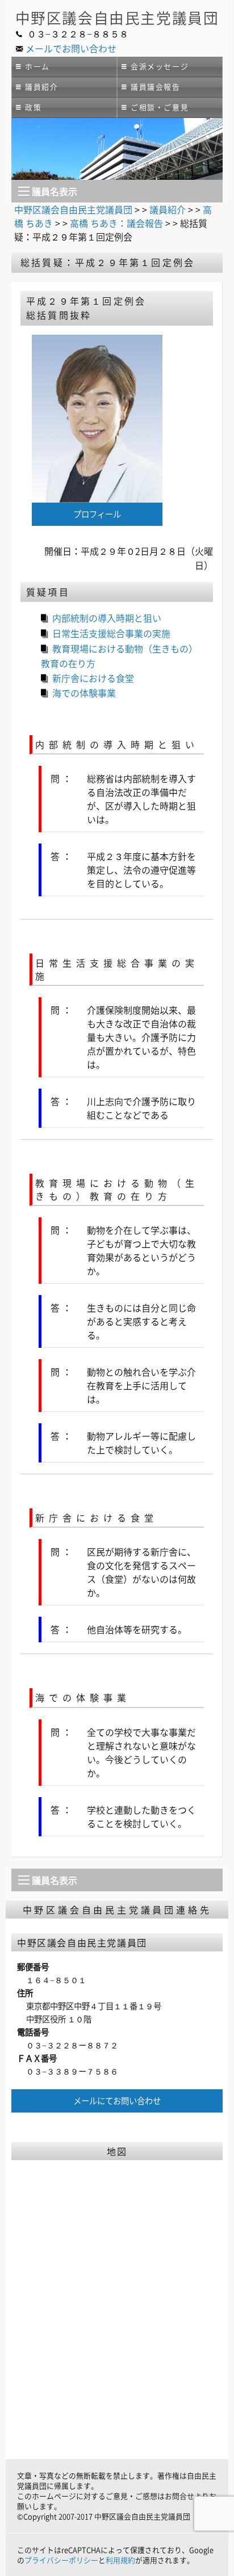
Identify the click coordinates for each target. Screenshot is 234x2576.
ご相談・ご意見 (160, 107)
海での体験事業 (84, 693)
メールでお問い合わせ (71, 48)
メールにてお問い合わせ (117, 2101)
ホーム (37, 66)
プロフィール (97, 514)
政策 (33, 107)
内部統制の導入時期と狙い (107, 618)
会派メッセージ (160, 66)
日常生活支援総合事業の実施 (111, 633)
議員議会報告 (156, 87)
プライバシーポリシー (61, 2560)
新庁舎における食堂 (93, 678)
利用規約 (120, 2560)
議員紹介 (41, 87)
